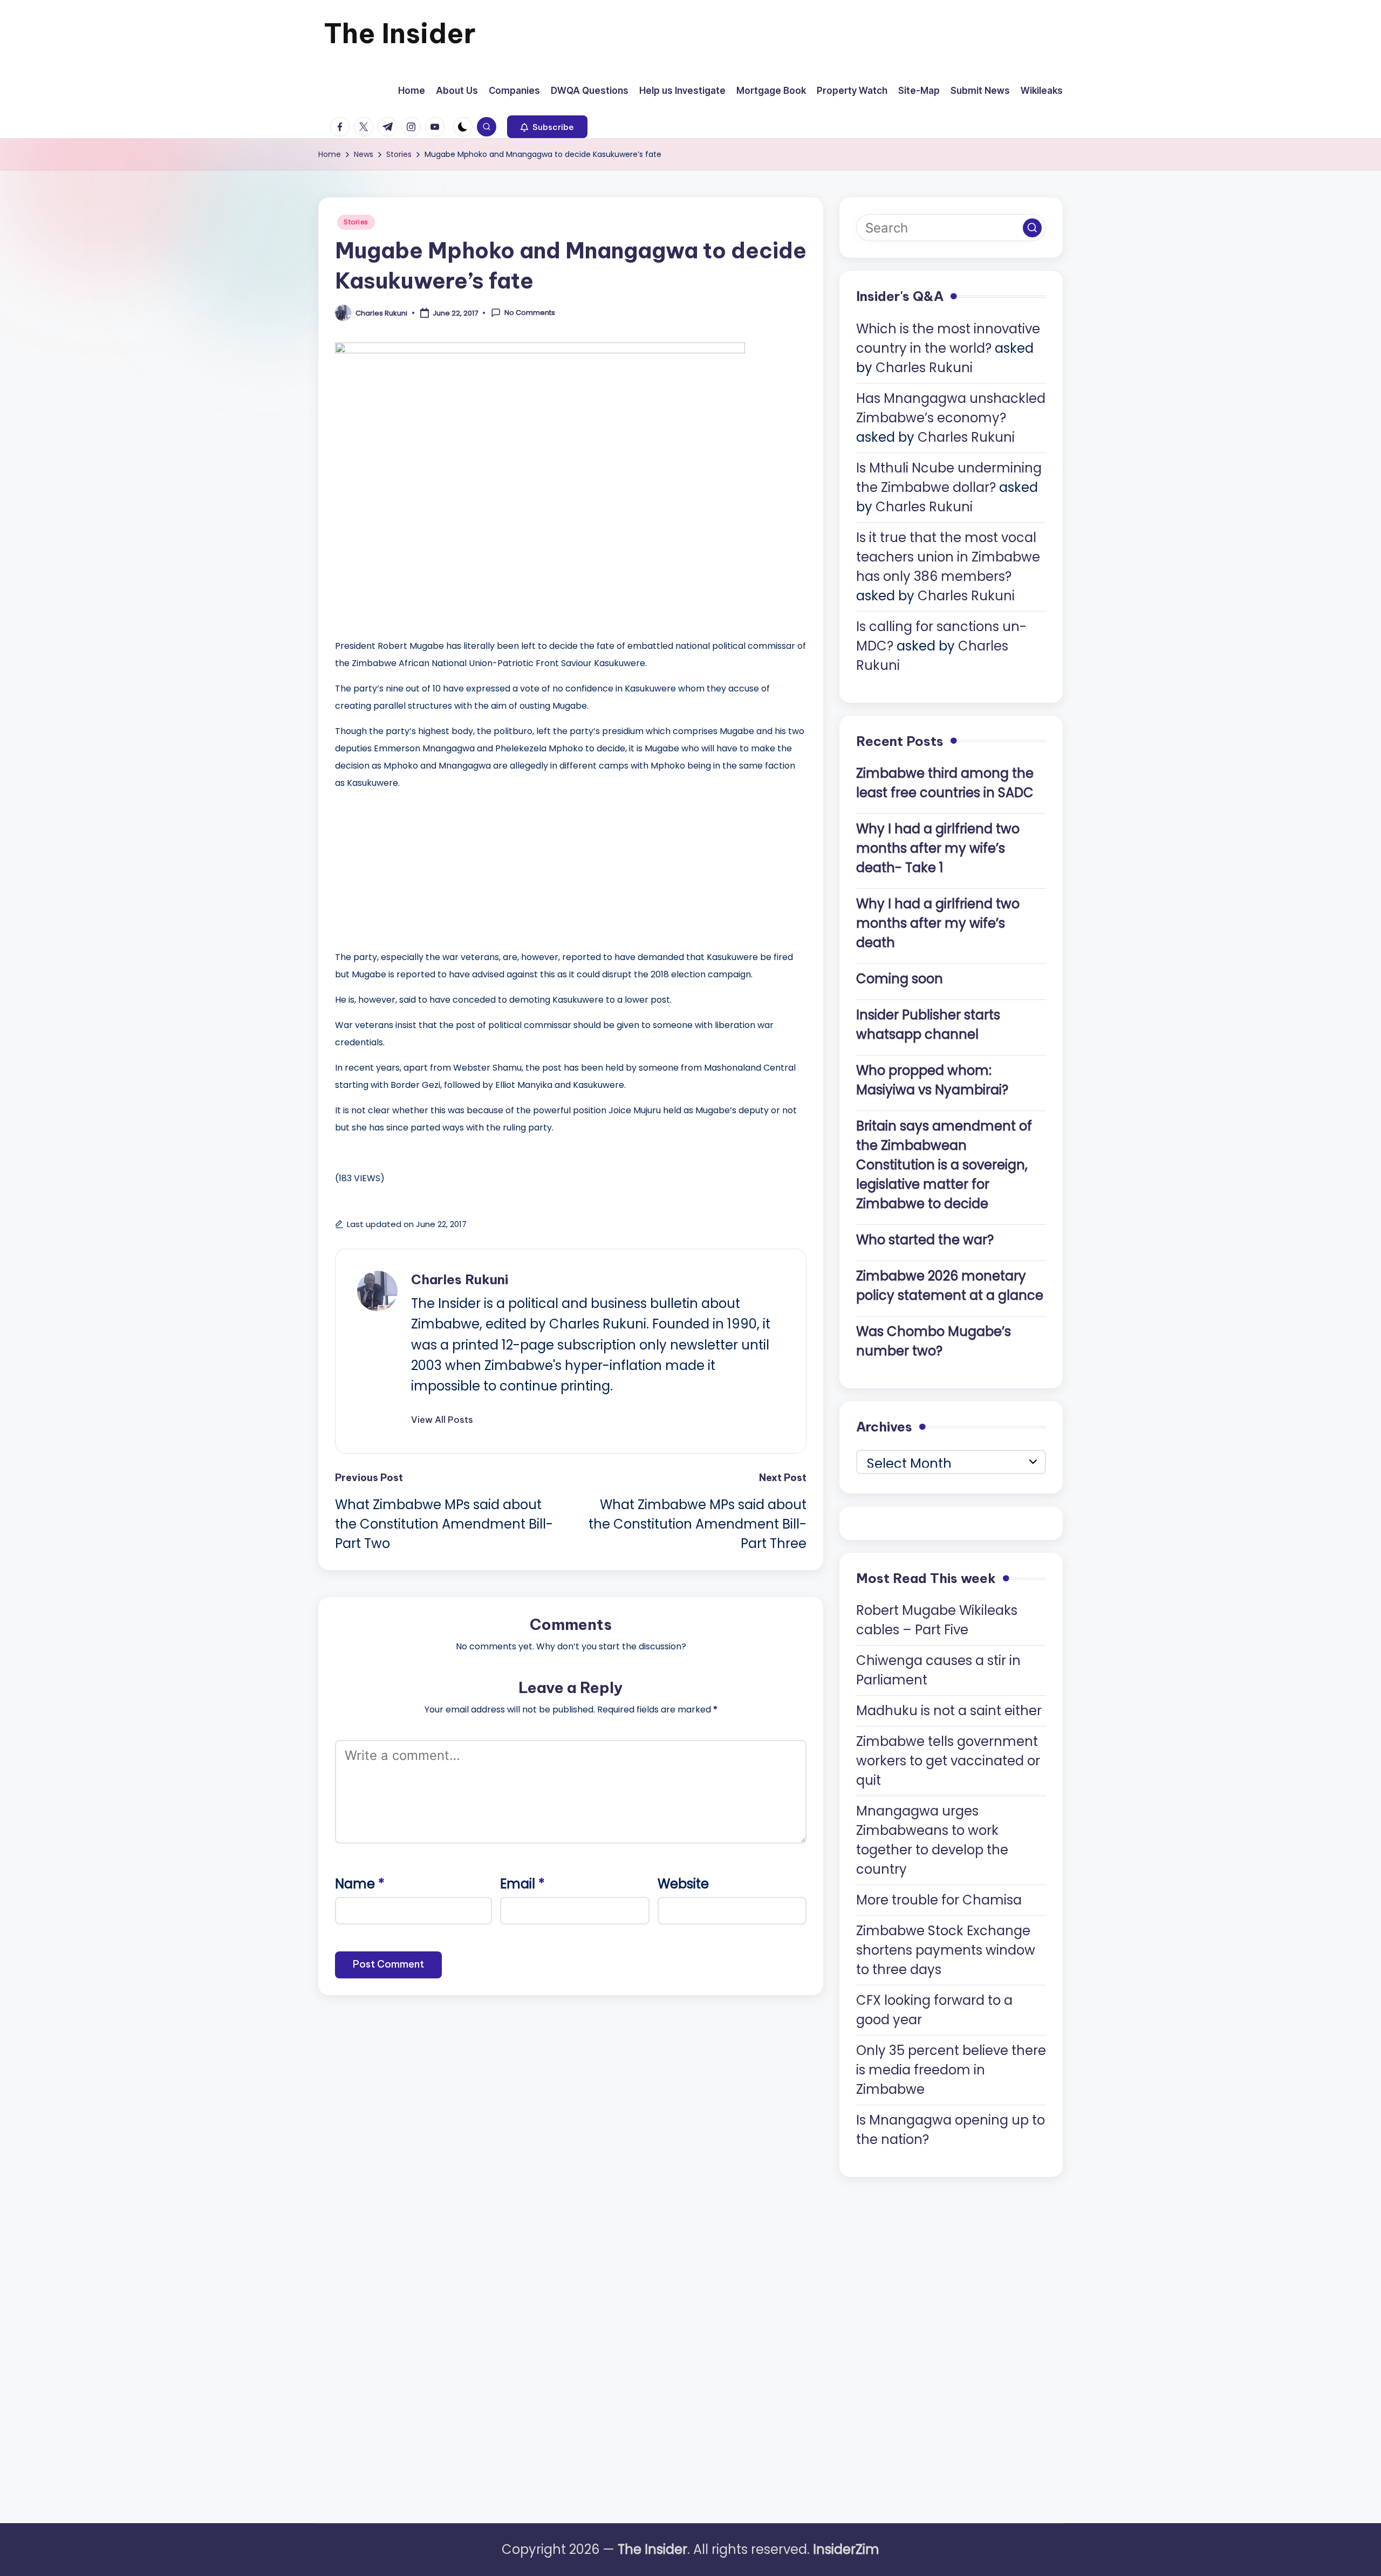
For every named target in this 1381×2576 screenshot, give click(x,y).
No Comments (530, 313)
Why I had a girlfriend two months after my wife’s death (938, 923)
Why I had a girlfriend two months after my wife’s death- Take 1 (938, 848)
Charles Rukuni (460, 1279)
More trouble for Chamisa (939, 1900)
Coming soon (900, 979)
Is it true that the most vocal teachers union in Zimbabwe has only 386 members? (948, 557)
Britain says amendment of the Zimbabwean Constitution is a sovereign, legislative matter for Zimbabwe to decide (944, 1165)
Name (360, 1884)
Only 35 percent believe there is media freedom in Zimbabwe (951, 2070)
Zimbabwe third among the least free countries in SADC (945, 783)
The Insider (400, 33)
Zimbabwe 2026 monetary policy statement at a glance (950, 1286)
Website (683, 1884)
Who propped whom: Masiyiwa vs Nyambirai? (932, 1080)
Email (522, 1884)
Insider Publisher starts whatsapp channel (928, 1025)
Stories (356, 222)
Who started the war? (925, 1240)
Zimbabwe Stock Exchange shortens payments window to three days (946, 1950)
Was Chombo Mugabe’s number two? (934, 1341)
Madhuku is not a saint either (949, 1711)
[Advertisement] (416, 867)
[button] (547, 127)
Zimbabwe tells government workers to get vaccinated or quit (948, 1761)
